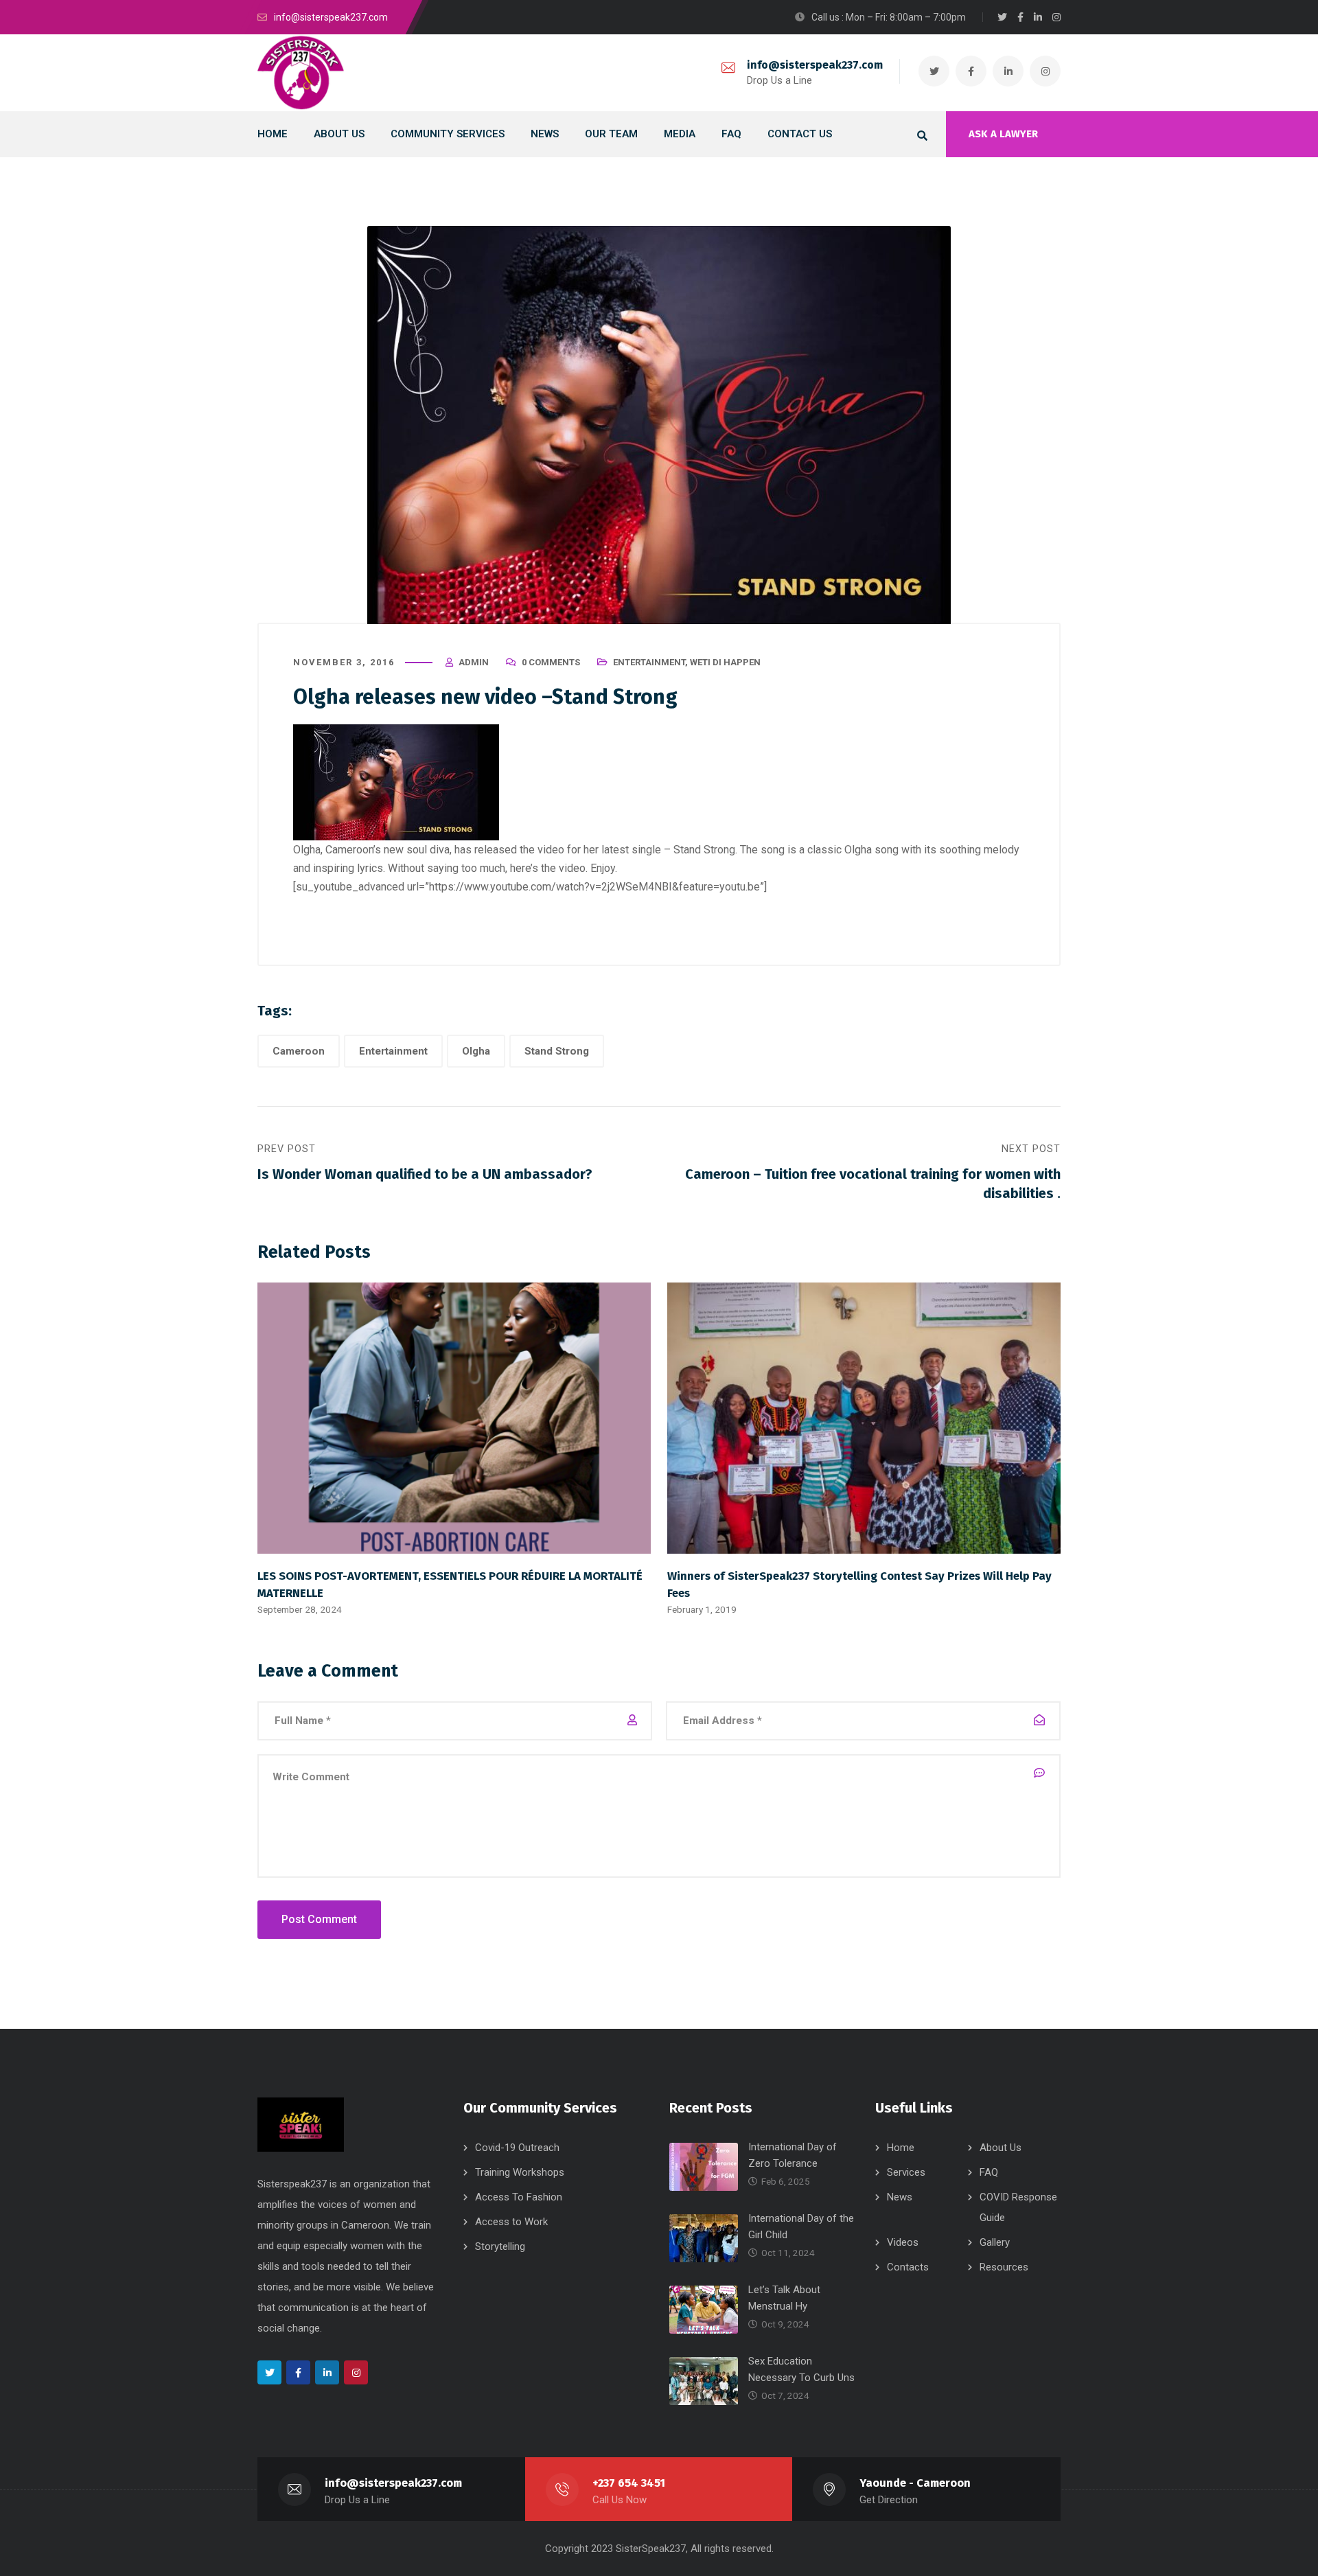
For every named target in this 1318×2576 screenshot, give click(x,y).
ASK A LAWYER (1003, 134)
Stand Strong (557, 1051)
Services (906, 2172)
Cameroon (299, 1051)
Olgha (476, 1051)
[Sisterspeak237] (301, 73)
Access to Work (511, 2222)
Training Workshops (520, 2172)
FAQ (989, 2172)
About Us (1001, 2148)
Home (901, 2148)
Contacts (908, 2267)
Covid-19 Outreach (517, 2148)
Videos (903, 2242)
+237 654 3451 (629, 2483)
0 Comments (551, 662)
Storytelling (500, 2246)
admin (474, 662)
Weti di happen (725, 662)
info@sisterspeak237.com (815, 65)
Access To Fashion (519, 2197)
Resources (1004, 2267)
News (900, 2197)
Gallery (995, 2242)
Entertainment (649, 662)
